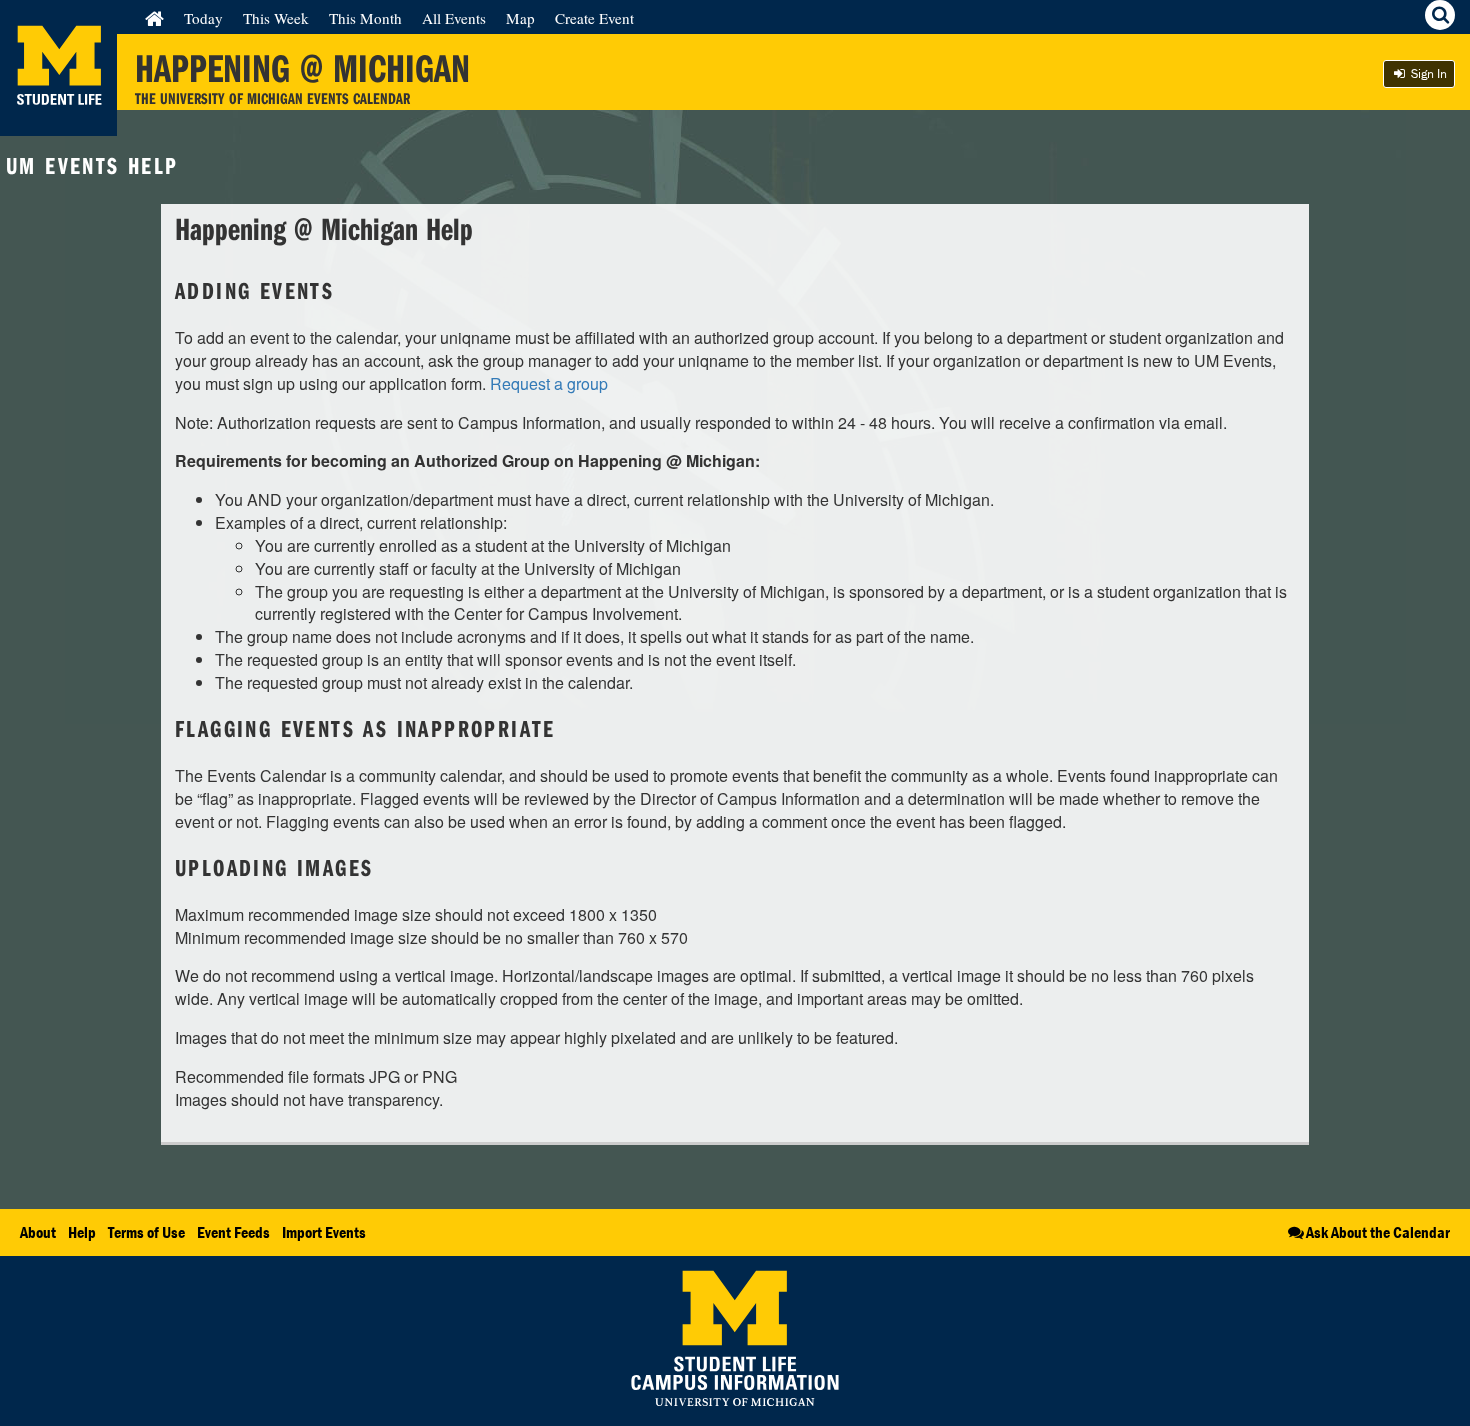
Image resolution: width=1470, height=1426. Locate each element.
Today (203, 18)
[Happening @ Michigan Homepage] (58, 123)
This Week (276, 18)
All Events (454, 18)
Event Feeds (233, 1232)
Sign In (1427, 73)
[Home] (154, 18)
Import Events (324, 1232)
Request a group (549, 383)
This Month (365, 18)
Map (520, 18)
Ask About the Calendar (1378, 1232)
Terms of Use (146, 1232)
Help (82, 1232)
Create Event (594, 18)
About (38, 1232)
